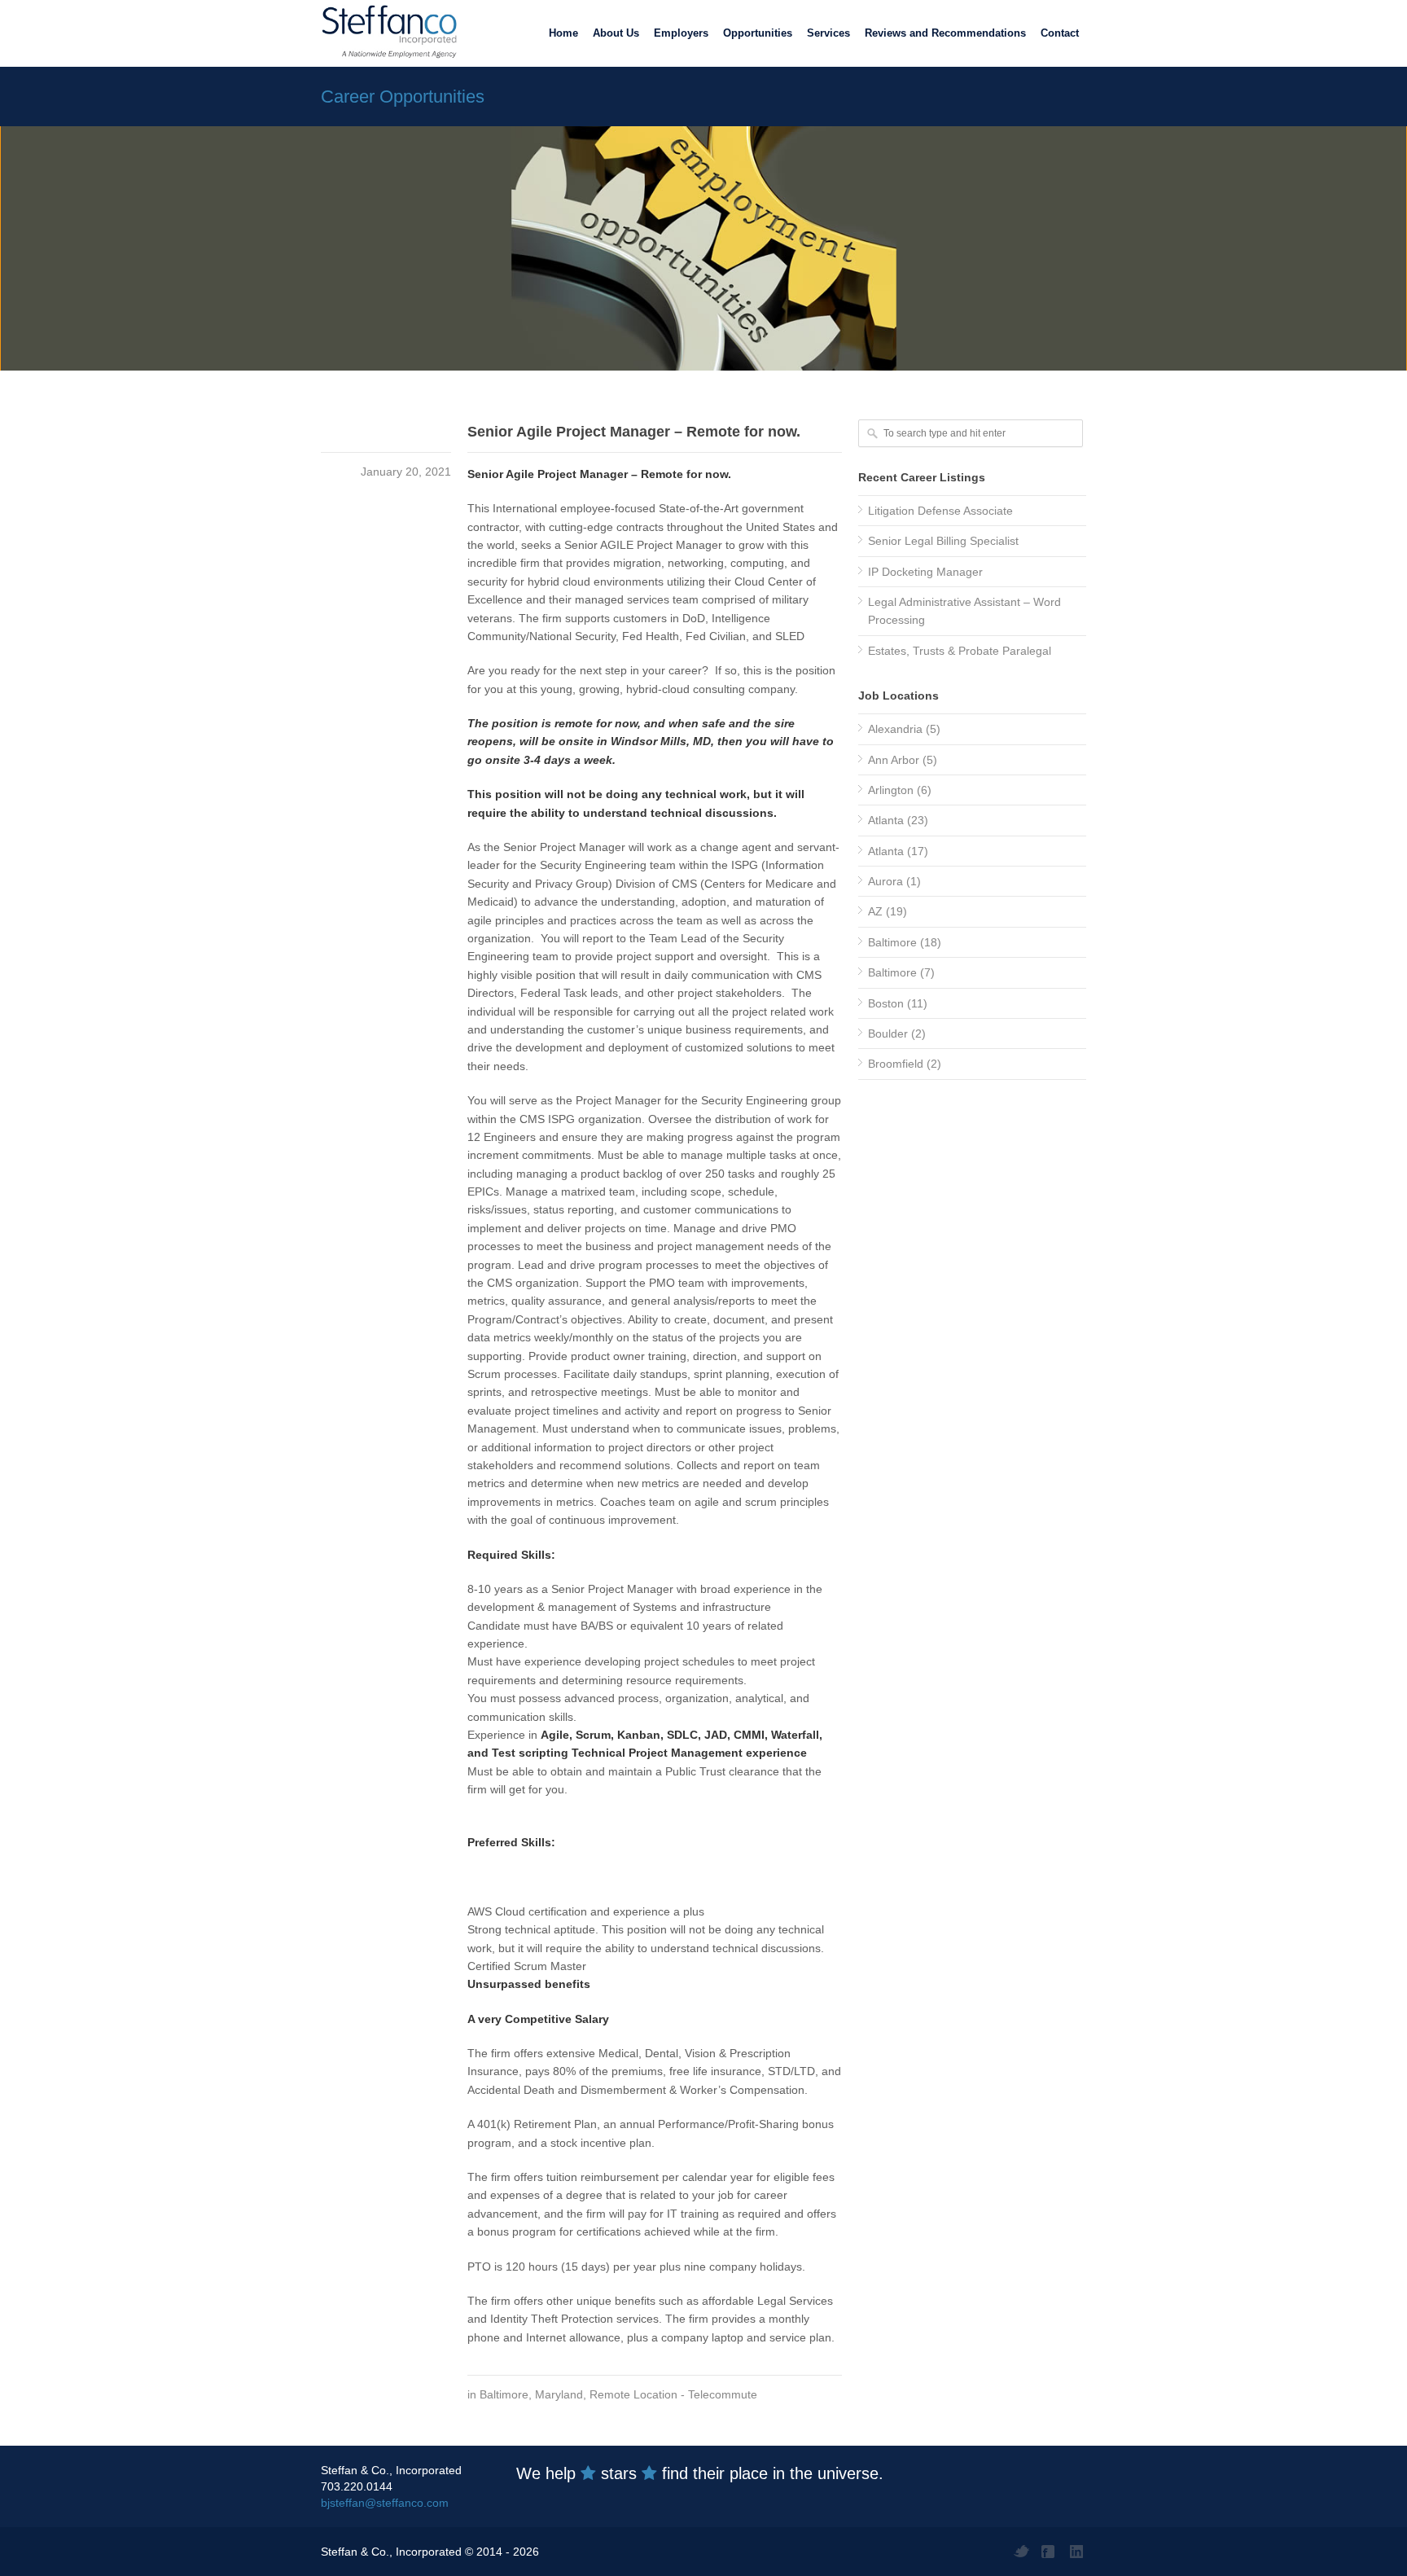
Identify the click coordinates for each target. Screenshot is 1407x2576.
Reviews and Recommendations (945, 33)
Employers (681, 33)
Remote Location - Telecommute (673, 2394)
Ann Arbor (894, 760)
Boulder (888, 1033)
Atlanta (886, 820)
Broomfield (896, 1064)
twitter (1021, 2552)
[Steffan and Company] (386, 33)
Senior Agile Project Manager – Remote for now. (634, 432)
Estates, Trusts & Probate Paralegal (960, 651)
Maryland (559, 2394)
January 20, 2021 (406, 472)
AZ (875, 911)
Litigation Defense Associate (940, 511)
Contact (1060, 33)
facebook (1050, 2552)
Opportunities (758, 33)
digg (1078, 2552)
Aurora (885, 881)
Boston (886, 1003)
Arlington (891, 790)
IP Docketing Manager (925, 572)
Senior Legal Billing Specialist (943, 541)
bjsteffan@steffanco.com (385, 2503)
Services (828, 33)
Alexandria (895, 729)
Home (563, 33)
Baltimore (504, 2394)
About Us (616, 33)
